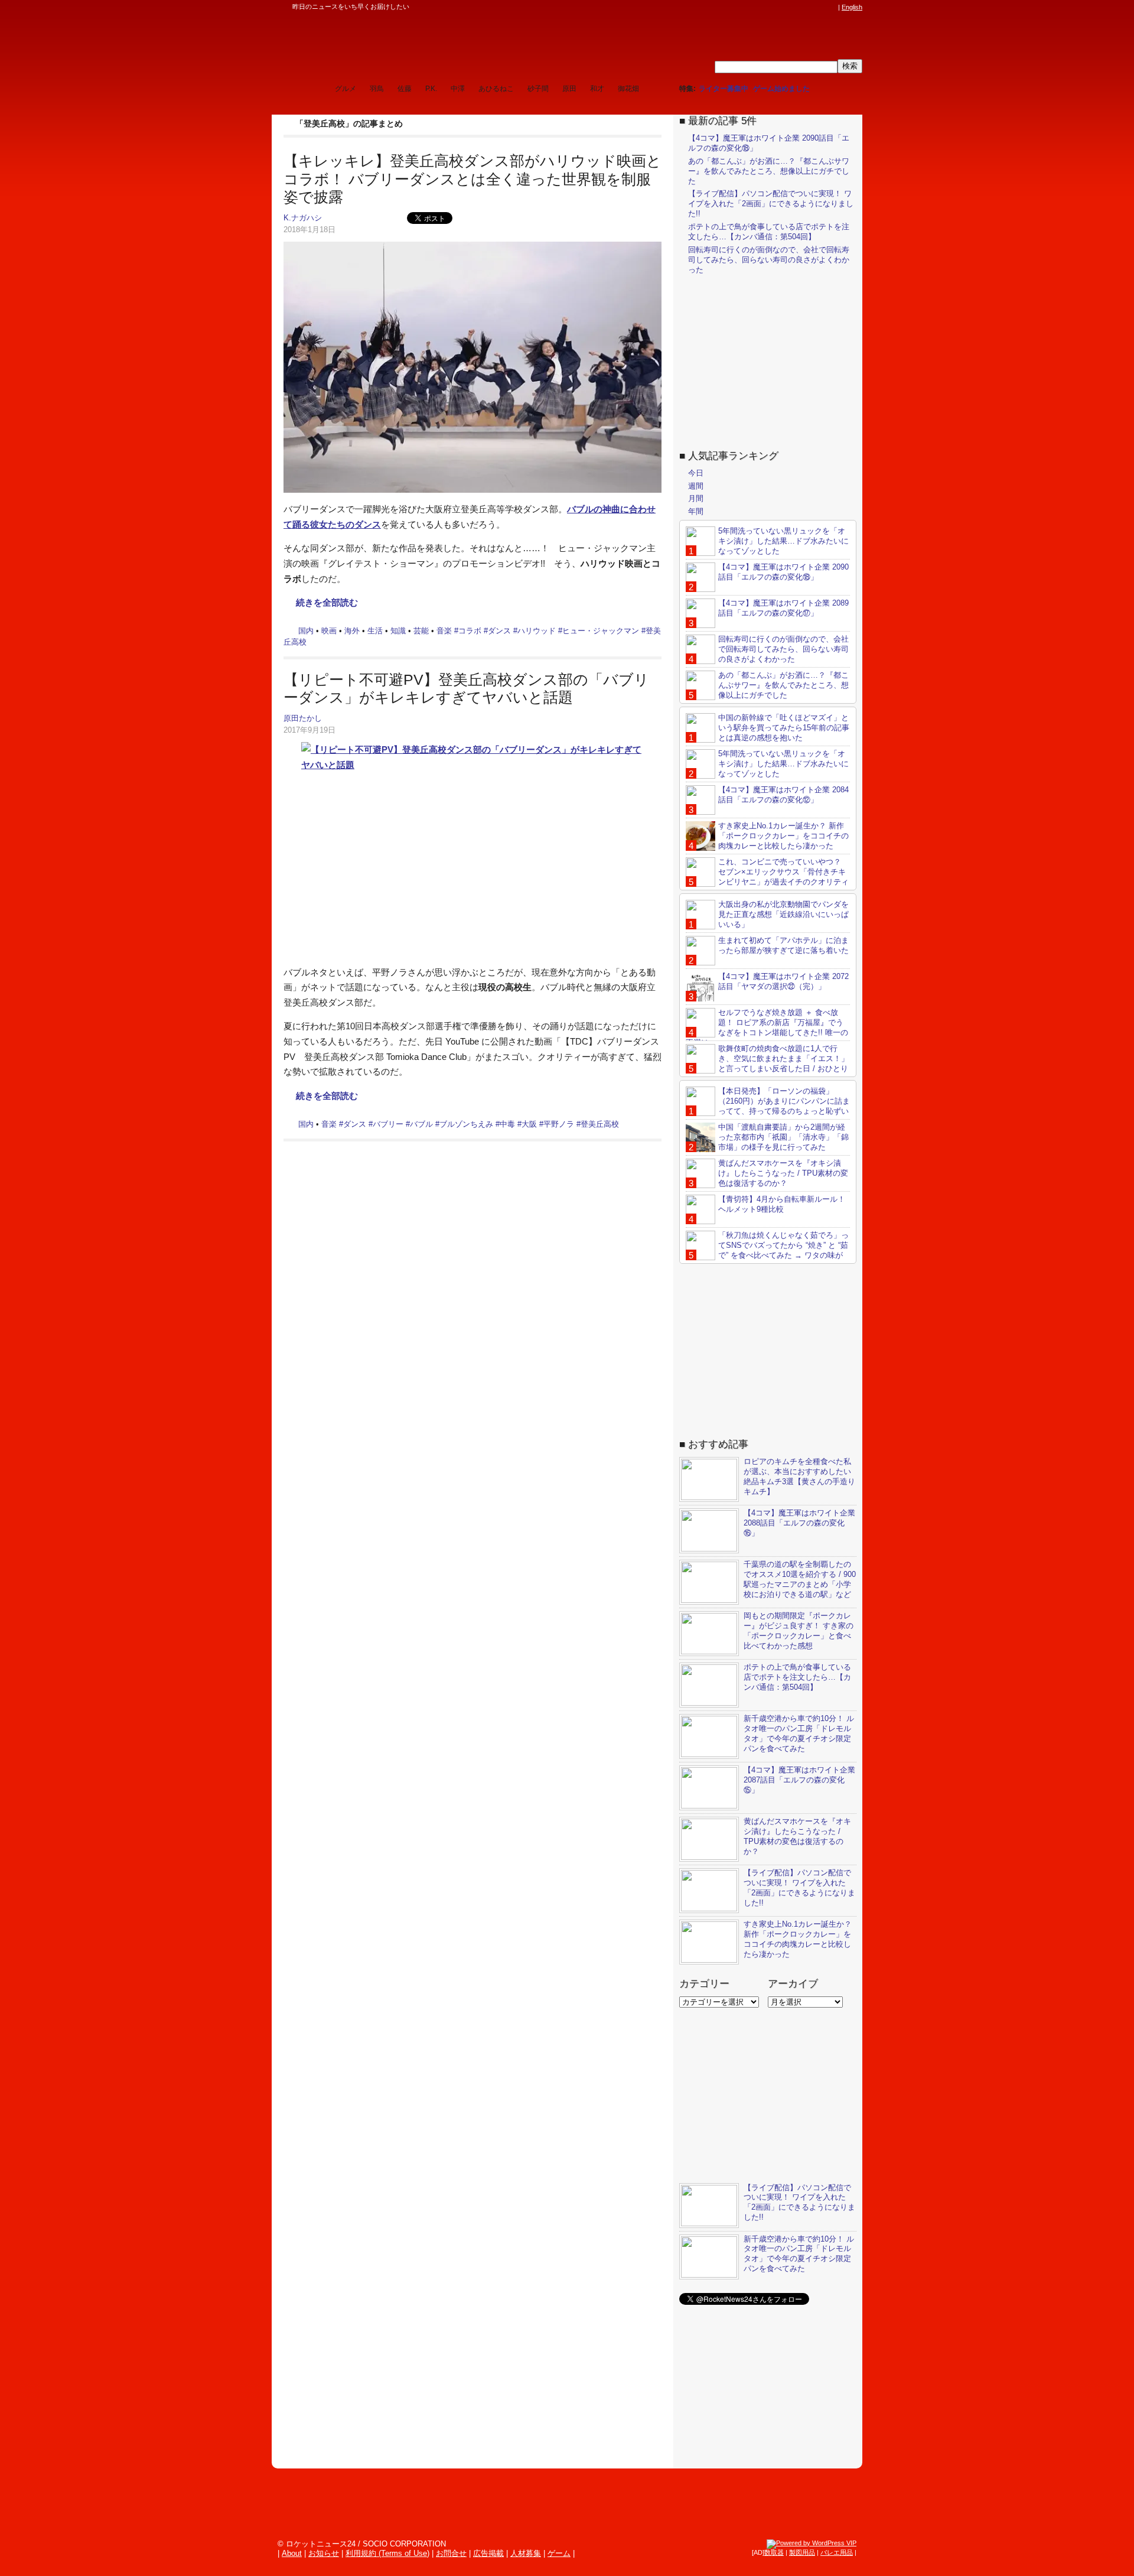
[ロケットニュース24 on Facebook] (775, 7)
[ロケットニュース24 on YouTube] (820, 7)
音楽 (444, 631)
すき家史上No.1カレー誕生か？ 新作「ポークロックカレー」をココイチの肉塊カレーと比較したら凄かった (783, 836)
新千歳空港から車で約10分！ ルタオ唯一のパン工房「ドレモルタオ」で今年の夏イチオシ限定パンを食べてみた (799, 1733)
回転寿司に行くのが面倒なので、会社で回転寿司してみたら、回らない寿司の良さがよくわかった (769, 260)
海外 (352, 631)
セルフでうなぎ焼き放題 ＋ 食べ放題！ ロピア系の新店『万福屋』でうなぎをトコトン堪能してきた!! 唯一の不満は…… (767, 1027)
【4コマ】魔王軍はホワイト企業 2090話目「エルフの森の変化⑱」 (783, 572)
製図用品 (802, 2552)
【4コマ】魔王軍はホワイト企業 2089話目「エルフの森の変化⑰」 (783, 608)
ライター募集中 (724, 89)
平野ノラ (559, 1124)
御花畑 (628, 89)
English (852, 7)
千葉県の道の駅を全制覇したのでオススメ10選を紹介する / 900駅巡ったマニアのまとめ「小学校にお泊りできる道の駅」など (800, 1579)
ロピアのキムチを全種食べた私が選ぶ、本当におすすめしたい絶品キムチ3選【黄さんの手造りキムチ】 (799, 1476)
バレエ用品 (837, 2552)
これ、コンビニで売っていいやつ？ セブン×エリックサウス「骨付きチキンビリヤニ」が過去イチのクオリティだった (767, 877)
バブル (421, 1124)
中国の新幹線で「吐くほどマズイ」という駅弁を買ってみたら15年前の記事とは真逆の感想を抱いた (784, 728)
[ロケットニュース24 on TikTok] (809, 7)
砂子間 (538, 89)
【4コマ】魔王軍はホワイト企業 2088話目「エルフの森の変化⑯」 (799, 1523)
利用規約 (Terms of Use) (387, 2553)
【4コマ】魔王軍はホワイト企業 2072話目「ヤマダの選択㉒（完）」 (783, 981)
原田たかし (303, 718)
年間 (696, 511)
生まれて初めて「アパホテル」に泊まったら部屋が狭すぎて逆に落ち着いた (783, 945)
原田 (569, 89)
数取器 (774, 2552)
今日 (696, 473)
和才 (597, 89)
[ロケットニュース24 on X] (764, 7)
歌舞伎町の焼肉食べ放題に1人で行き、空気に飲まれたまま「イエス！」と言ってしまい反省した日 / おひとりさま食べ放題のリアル (767, 1063)
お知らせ (324, 2553)
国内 (306, 631)
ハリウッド (537, 631)
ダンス (499, 631)
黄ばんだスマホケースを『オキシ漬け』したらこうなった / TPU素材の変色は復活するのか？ (783, 1173)
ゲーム (559, 2553)
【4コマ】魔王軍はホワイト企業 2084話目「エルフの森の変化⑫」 (783, 795)
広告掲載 (488, 2553)
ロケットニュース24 (410, 44)
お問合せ (451, 2553)
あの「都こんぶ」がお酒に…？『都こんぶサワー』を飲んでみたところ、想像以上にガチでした (769, 171)
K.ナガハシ (303, 218)
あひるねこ (496, 89)
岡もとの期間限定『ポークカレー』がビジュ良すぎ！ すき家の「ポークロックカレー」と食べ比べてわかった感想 (799, 1631)
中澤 (458, 89)
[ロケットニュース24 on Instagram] (798, 7)
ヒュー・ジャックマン (601, 631)
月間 (696, 498)
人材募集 (526, 2553)
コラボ (470, 631)
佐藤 (405, 89)
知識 (398, 631)
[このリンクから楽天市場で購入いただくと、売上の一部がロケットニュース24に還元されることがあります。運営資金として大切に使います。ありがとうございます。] (753, 7)
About (292, 2553)
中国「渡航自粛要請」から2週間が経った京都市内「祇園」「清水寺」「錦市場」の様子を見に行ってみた (783, 1137)
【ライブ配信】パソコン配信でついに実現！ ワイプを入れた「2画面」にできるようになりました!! (771, 204)
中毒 (507, 1124)
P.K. (431, 89)
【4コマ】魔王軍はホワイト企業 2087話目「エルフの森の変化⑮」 (799, 1780)
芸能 (421, 631)
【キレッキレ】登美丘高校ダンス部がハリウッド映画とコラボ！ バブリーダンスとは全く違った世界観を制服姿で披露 (472, 179)
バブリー (388, 1124)
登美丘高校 (600, 1124)
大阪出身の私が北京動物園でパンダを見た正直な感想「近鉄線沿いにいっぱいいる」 (783, 914)
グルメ (346, 89)
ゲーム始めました (781, 89)
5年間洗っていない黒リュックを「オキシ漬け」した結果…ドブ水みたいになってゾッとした (783, 541)
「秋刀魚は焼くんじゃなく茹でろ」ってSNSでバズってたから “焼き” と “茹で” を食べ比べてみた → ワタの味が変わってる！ (767, 1250)
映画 (329, 631)
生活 (375, 631)
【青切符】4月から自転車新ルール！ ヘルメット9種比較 (782, 1204)
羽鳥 (377, 89)
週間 (696, 486)
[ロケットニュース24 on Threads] (787, 7)
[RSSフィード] (832, 7)
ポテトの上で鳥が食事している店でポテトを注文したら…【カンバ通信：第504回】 (769, 232)
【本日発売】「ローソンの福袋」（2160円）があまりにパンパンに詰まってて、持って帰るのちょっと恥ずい (784, 1101)
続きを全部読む (327, 602)
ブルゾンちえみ (466, 1124)
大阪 (529, 1124)
